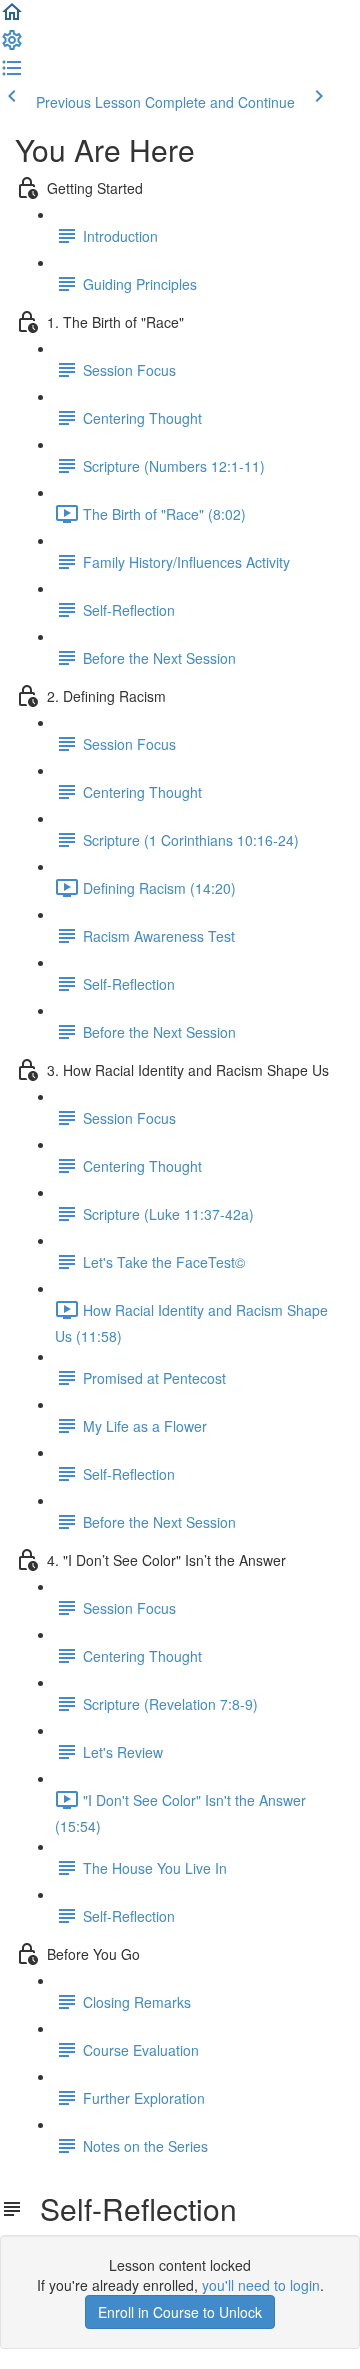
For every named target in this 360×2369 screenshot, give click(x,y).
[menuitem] (12, 46)
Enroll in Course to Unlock (180, 2312)
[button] (12, 18)
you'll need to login (261, 2285)
